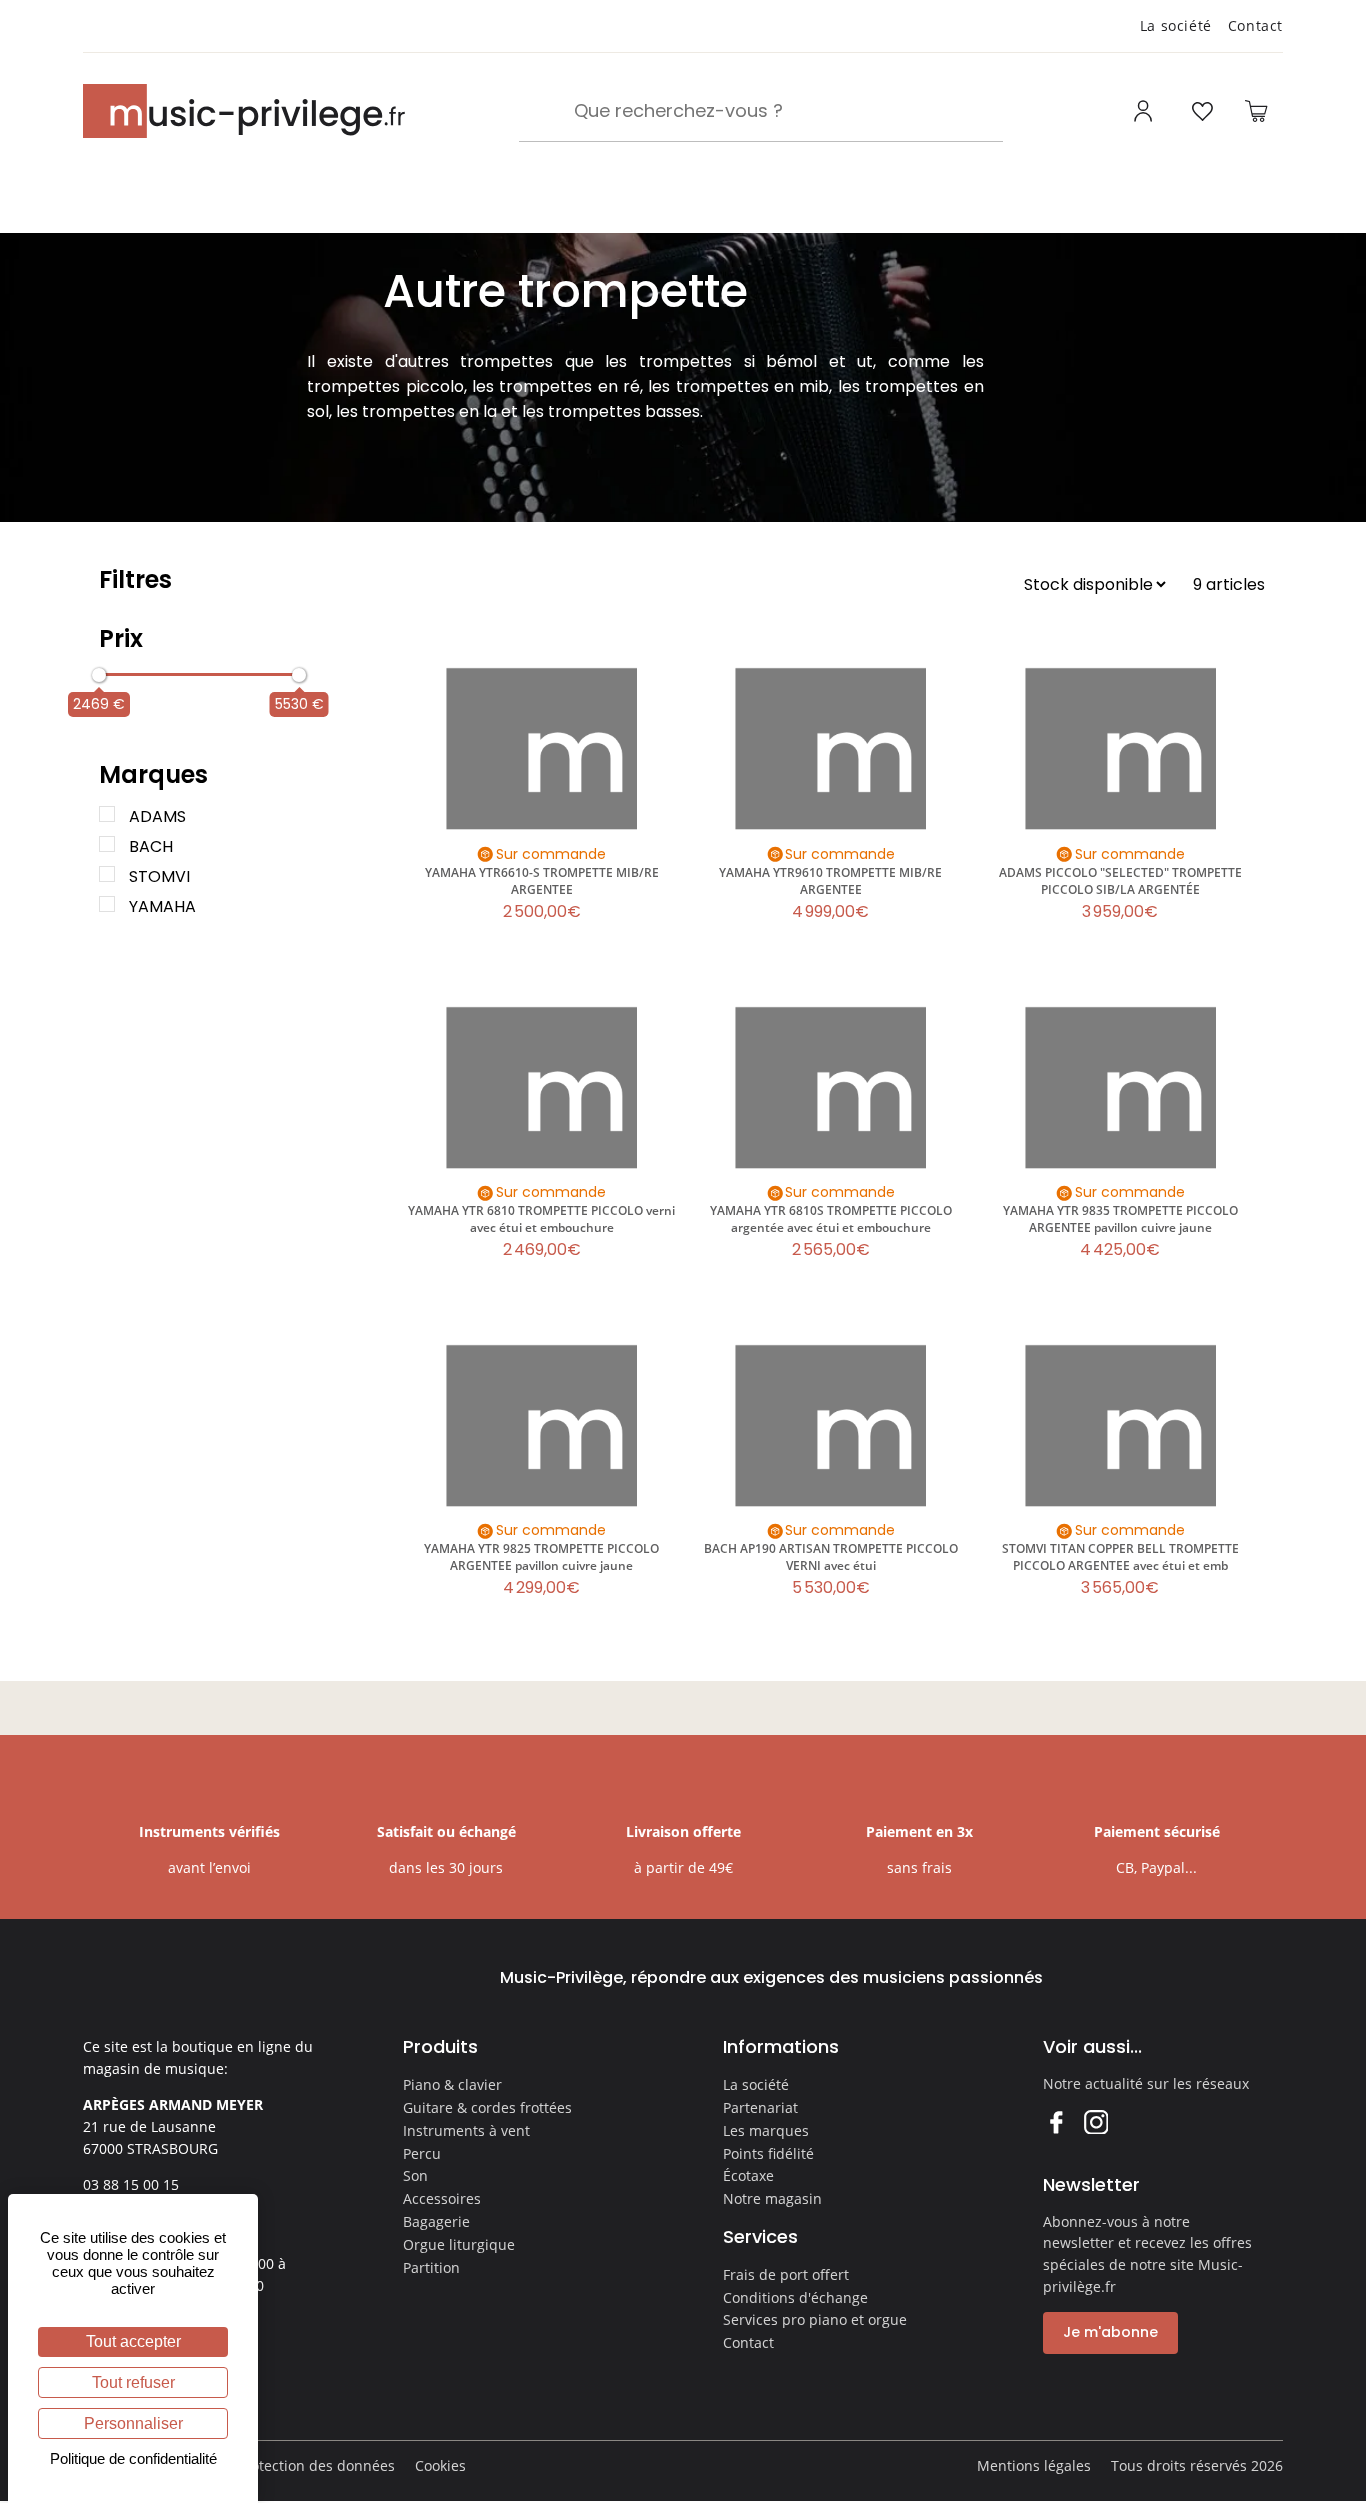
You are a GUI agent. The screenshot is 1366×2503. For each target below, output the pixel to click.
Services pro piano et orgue (815, 2319)
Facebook (1055, 2121)
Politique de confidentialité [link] (133, 2458)
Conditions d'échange (795, 2297)
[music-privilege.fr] (244, 111)
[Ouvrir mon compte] (1145, 111)
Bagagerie (436, 2221)
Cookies (440, 2465)
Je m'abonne (1110, 2332)
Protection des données (316, 2465)
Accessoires (442, 2198)
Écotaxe (748, 2175)
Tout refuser (133, 2382)
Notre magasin (772, 2198)
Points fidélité (768, 2153)
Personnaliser (133, 2423)
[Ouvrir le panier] (1256, 111)
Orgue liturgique (459, 2244)
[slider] (99, 675)
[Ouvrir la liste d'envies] (1202, 111)
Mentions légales (1034, 2465)
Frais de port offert (786, 2274)
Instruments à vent (466, 2130)
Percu (422, 2153)
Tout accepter (133, 2341)
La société (1176, 25)
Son (415, 2175)
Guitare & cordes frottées (487, 2107)
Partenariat (760, 2107)
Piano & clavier (452, 2084)
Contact (1255, 25)
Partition (431, 2267)
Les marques (766, 2130)
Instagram (1095, 2121)
